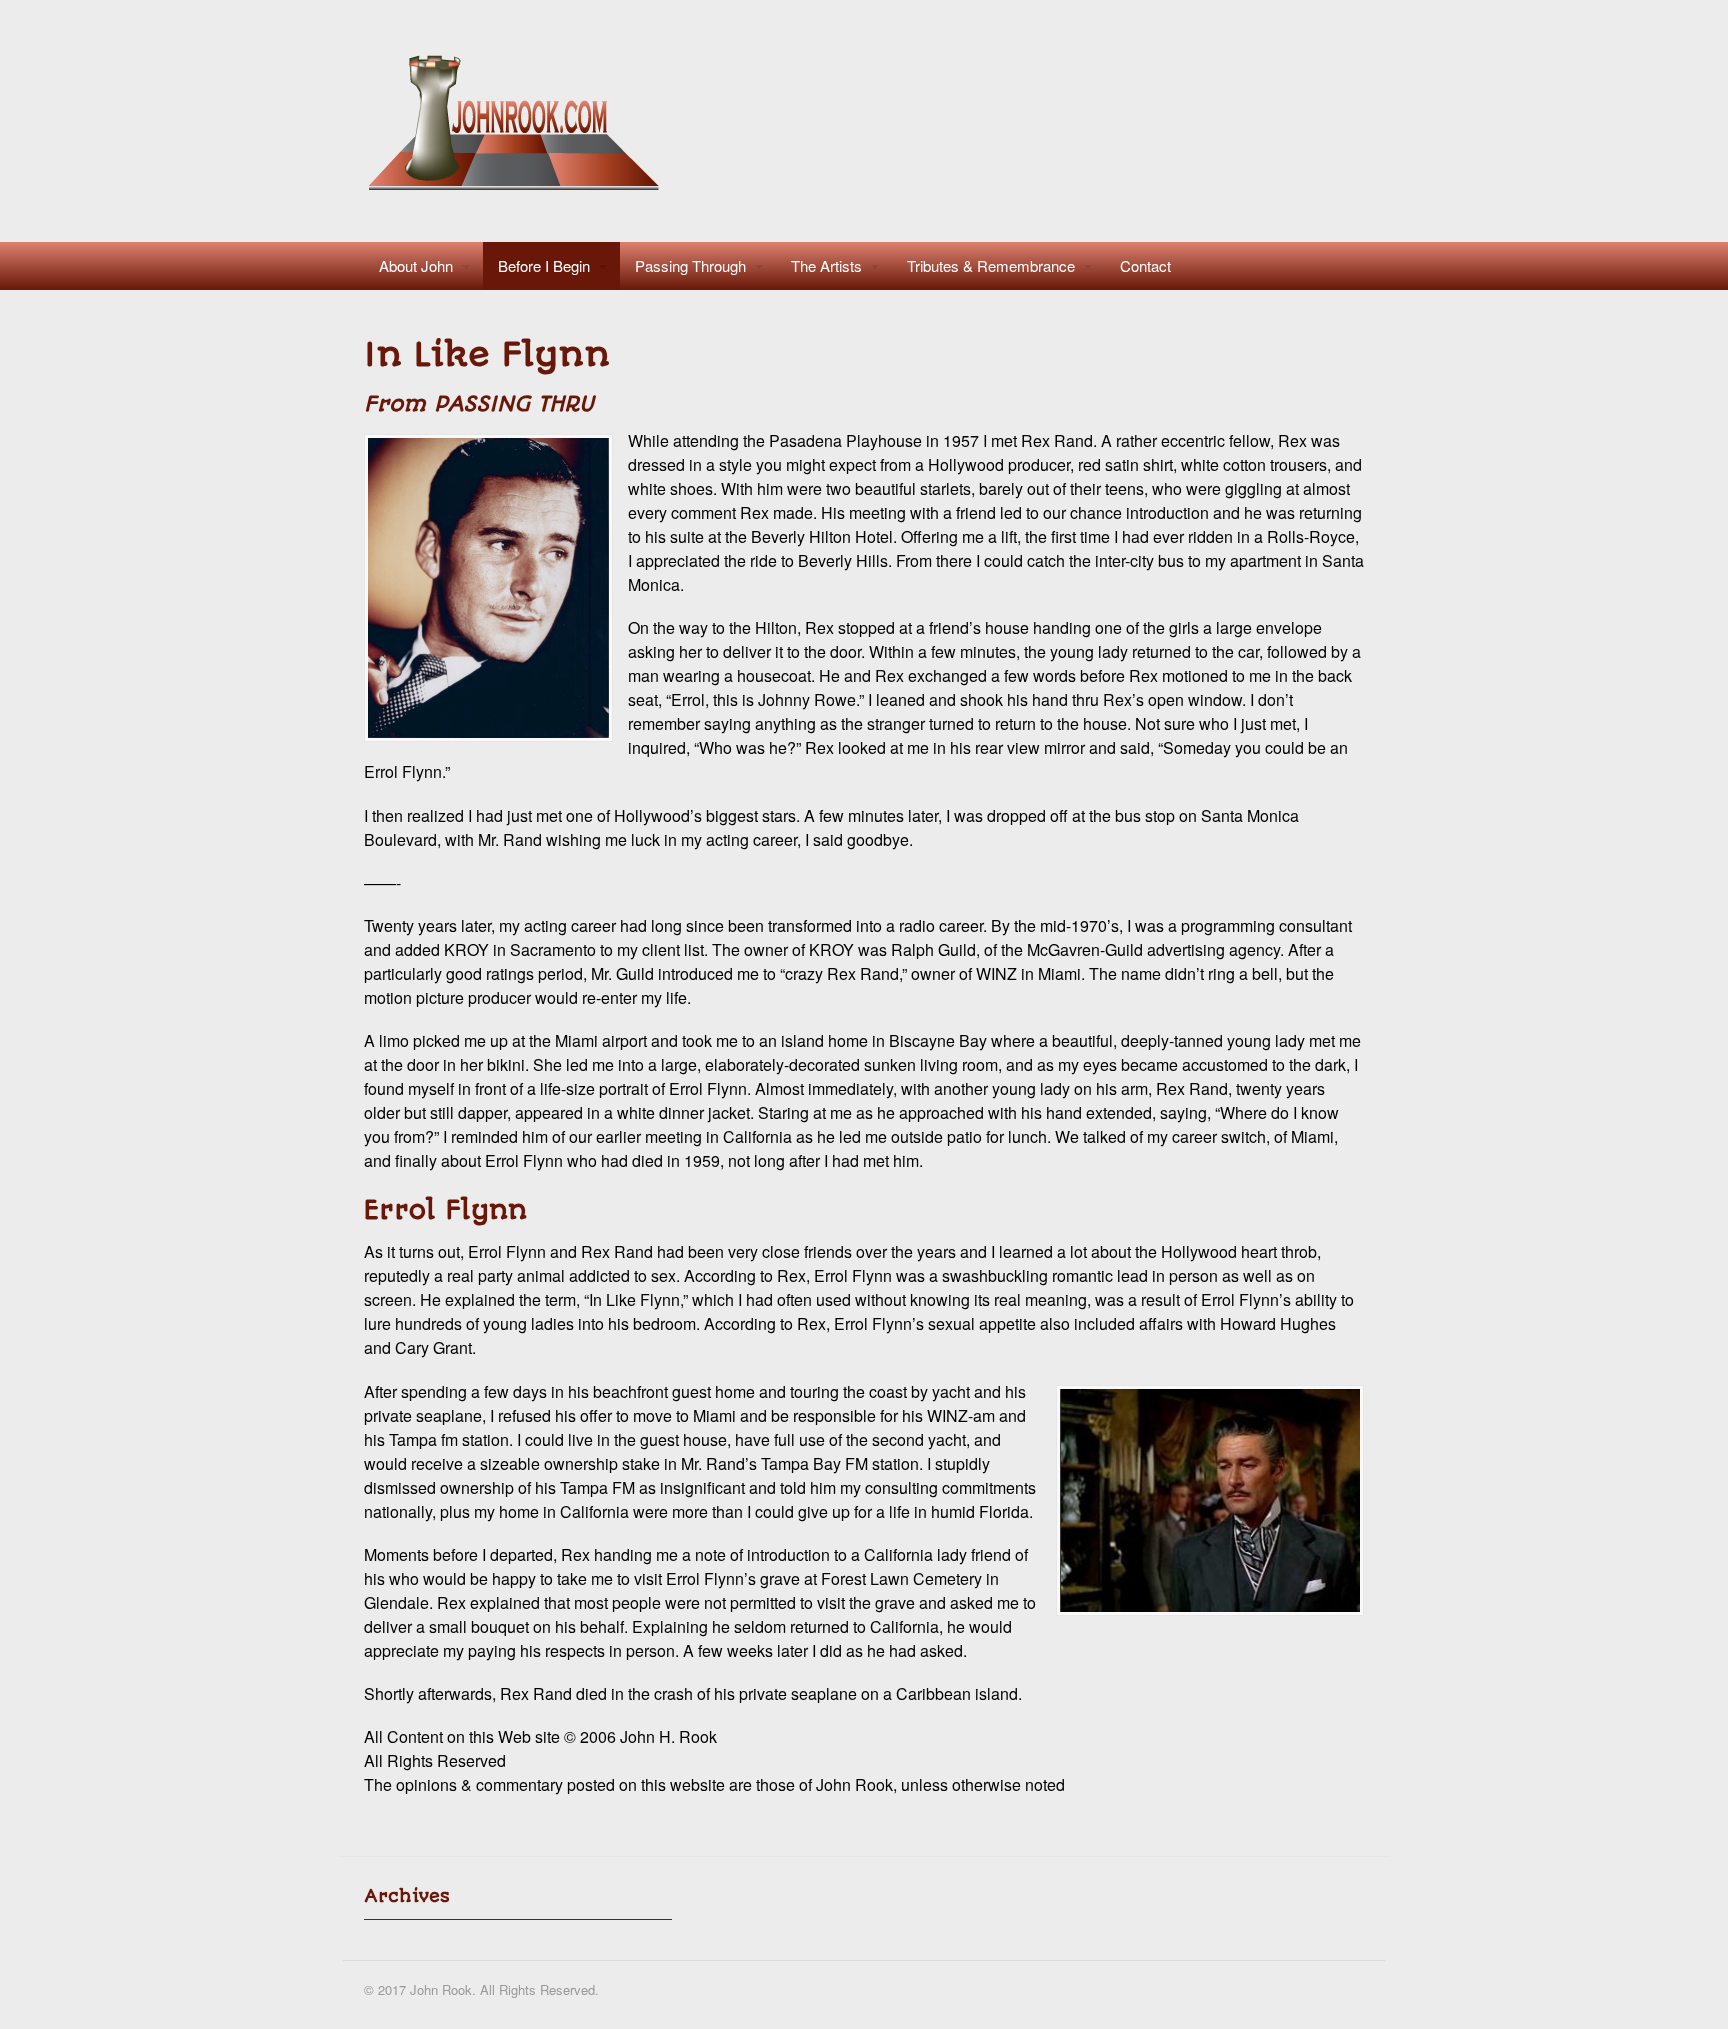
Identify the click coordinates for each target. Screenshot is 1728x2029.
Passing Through (690, 265)
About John (416, 265)
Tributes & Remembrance (991, 265)
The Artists (826, 265)
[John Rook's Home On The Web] (517, 188)
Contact (1145, 265)
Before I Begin (544, 265)
